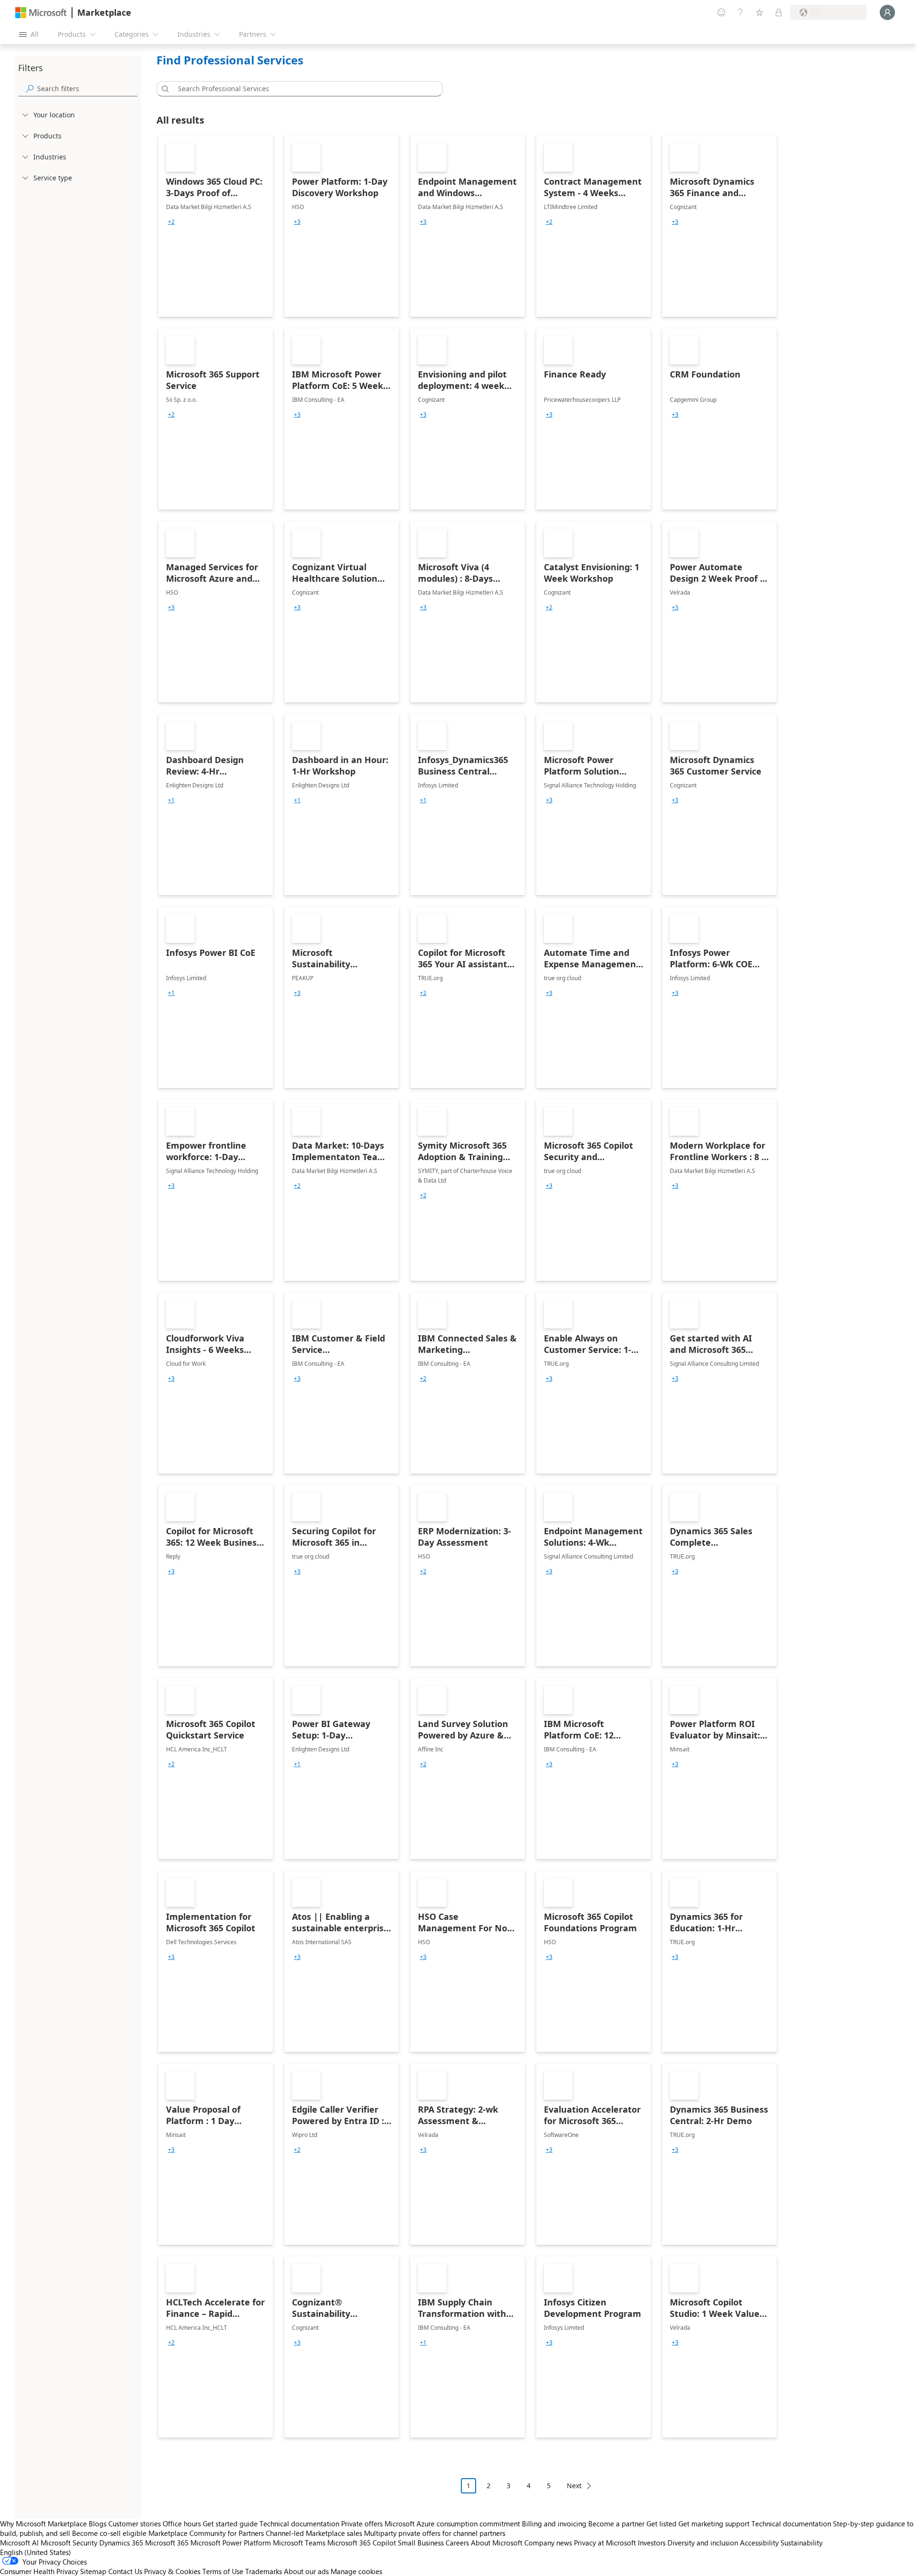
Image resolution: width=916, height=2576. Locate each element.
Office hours (182, 2524)
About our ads (306, 2571)
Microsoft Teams (299, 2543)
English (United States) (36, 2552)
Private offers (362, 2524)
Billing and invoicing (554, 2524)
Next (574, 2486)
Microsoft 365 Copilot (362, 2543)
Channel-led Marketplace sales (314, 2533)
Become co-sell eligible (109, 2533)
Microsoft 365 (167, 2543)
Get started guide (230, 2524)
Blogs (98, 2524)
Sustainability (801, 2543)
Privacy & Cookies (172, 2571)
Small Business (421, 2543)
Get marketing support (714, 2524)
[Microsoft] (41, 13)
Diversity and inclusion (703, 2543)
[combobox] (302, 89)
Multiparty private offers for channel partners (435, 2533)
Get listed (661, 2524)
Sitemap (93, 2571)
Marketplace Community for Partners (206, 2533)
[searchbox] (87, 89)
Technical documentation (299, 2524)
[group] (171, 222)
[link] (216, 226)
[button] (164, 89)
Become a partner (616, 2524)
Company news (548, 2543)
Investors (652, 2543)
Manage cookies (356, 2571)
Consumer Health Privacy (39, 2571)
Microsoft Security (69, 2543)
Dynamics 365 (121, 2543)
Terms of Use (223, 2571)
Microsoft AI (19, 2543)
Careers (457, 2543)
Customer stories (135, 2524)
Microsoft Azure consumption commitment (453, 2524)
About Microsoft (497, 2543)
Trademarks (264, 2571)
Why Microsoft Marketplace (43, 2524)
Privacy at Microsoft (605, 2543)
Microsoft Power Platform (231, 2543)
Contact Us (125, 2571)
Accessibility (759, 2543)
